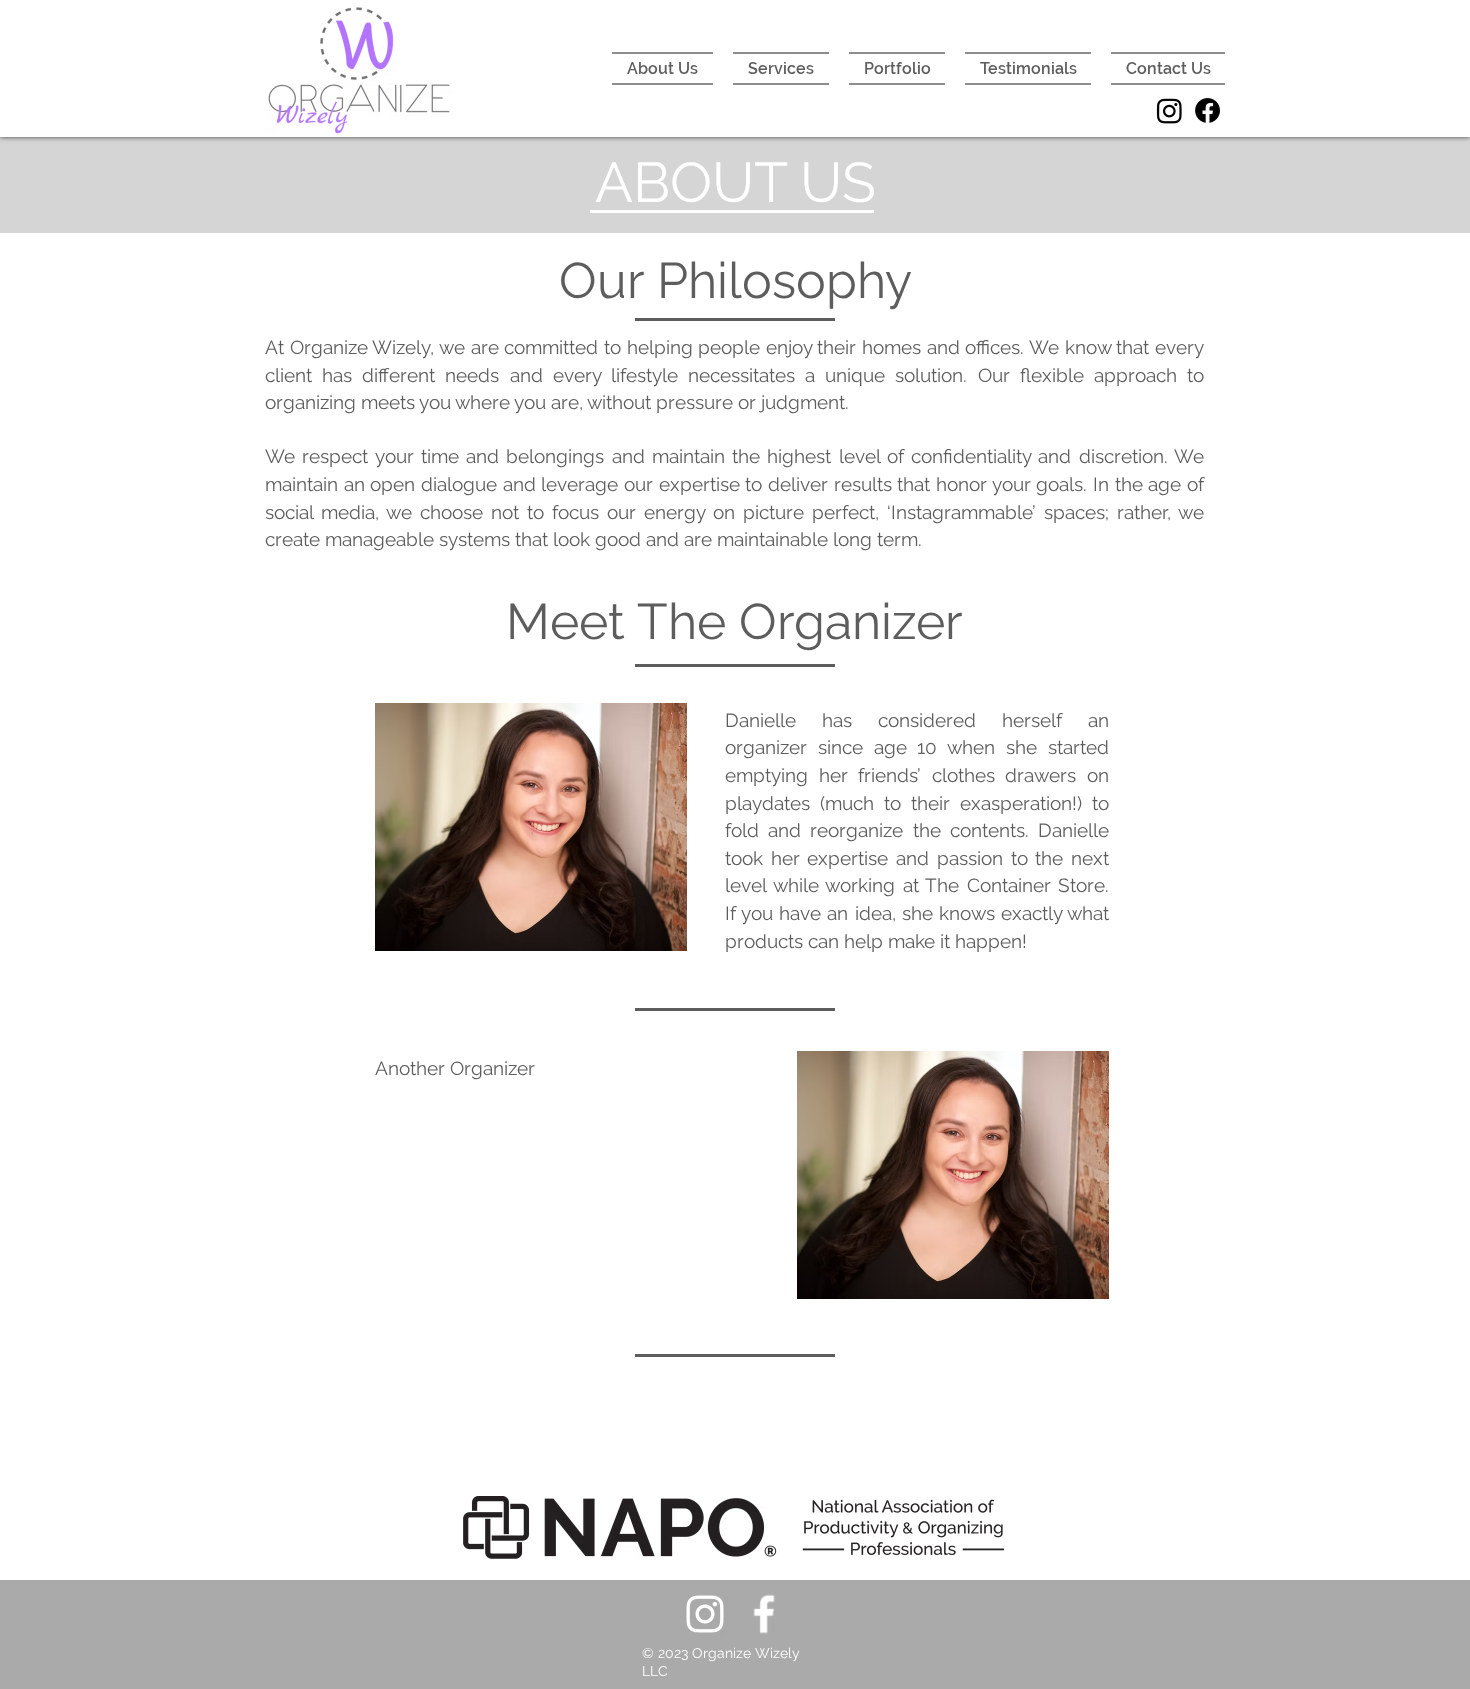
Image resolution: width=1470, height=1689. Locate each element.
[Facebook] (1207, 110)
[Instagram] (1169, 110)
